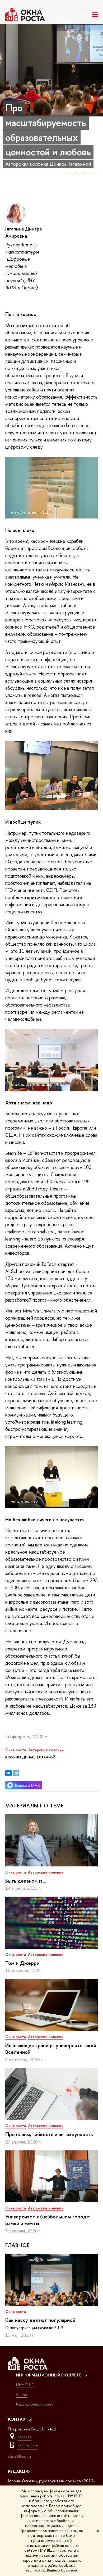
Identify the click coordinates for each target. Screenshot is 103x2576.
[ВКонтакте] (8, 1773)
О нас (22, 2395)
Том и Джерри (22, 1963)
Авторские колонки (46, 1872)
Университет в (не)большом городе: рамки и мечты (48, 2220)
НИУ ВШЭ (25, 2385)
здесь (77, 2516)
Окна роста (16, 1872)
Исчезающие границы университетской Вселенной (51, 2049)
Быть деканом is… (26, 1881)
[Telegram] (16, 1773)
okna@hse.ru (19, 2456)
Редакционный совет (35, 2404)
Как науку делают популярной (40, 2320)
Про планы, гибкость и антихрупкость (49, 2134)
